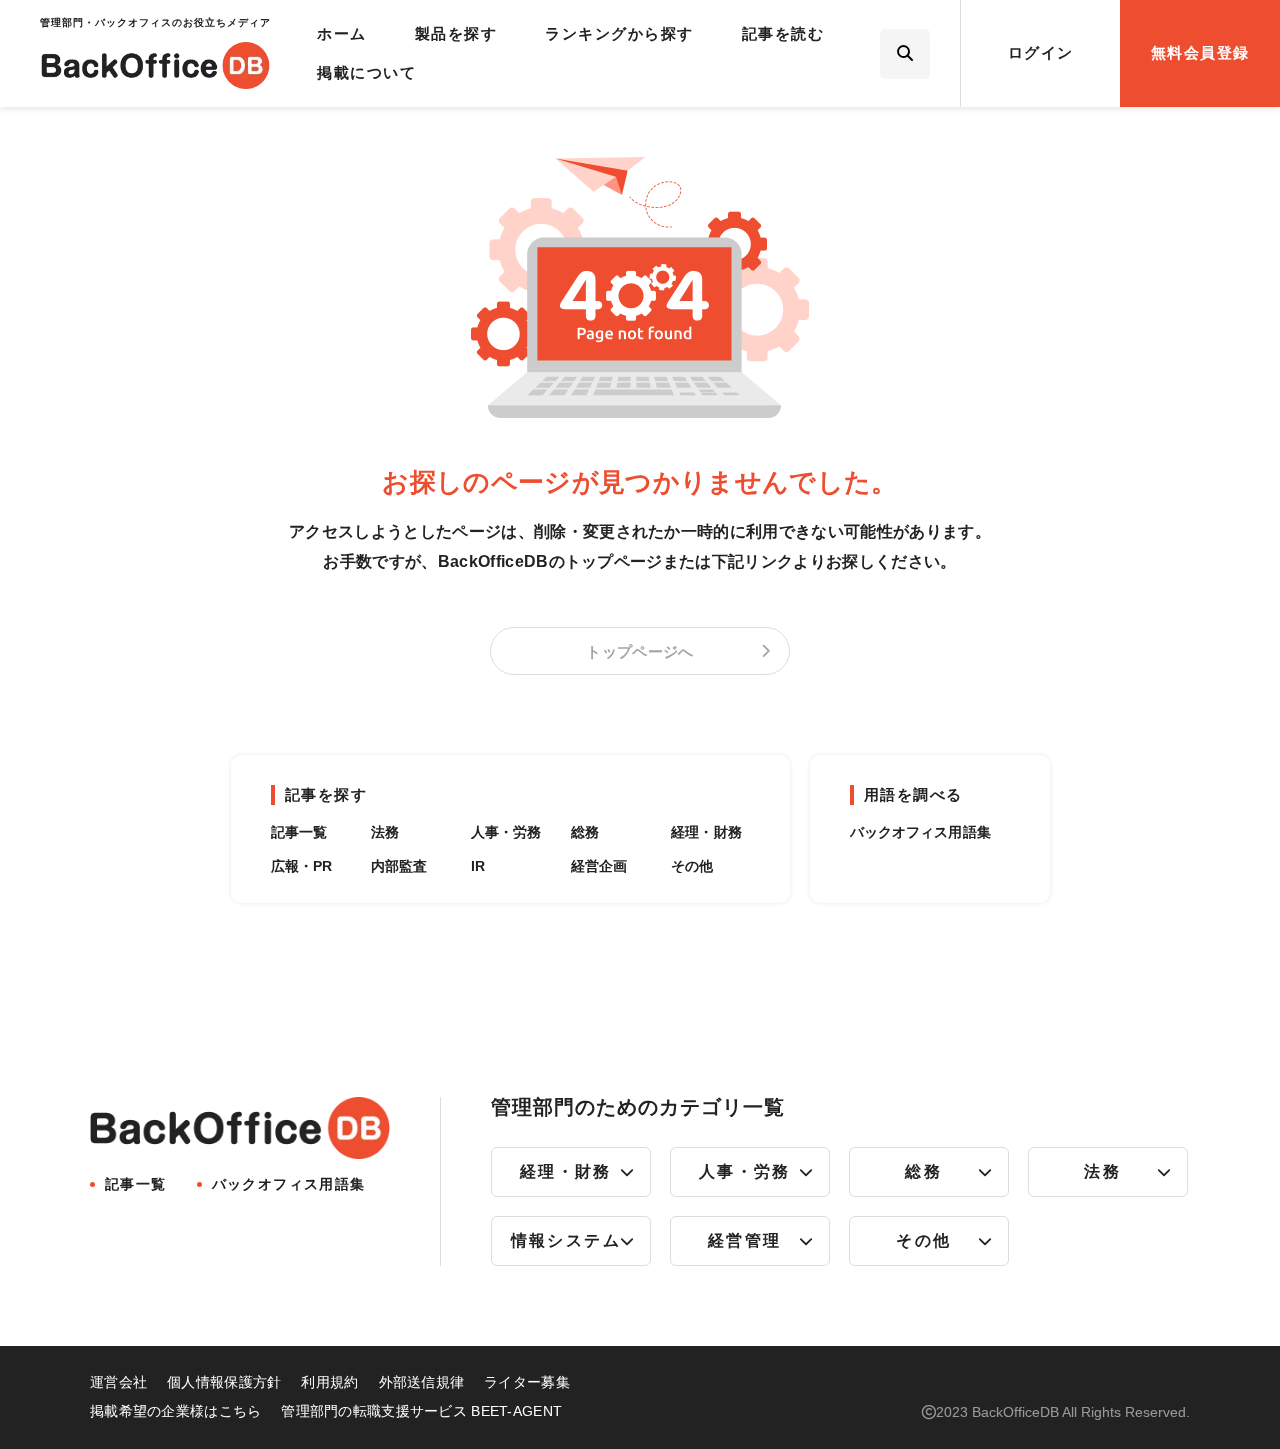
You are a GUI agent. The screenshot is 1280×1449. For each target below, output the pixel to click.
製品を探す (456, 33)
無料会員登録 (1200, 52)
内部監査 (399, 866)
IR (478, 866)
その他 (692, 866)
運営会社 (118, 1382)
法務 (385, 832)
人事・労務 (506, 832)
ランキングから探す (619, 33)
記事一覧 (299, 832)
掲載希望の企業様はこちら (175, 1411)
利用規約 (329, 1382)
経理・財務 (706, 832)
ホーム (342, 33)
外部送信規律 (422, 1382)
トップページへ (639, 651)
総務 (585, 832)
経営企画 (599, 866)
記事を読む (783, 33)
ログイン (1041, 52)
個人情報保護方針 (224, 1382)
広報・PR (302, 866)
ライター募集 (527, 1382)
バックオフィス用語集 (920, 832)
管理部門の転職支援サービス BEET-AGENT (421, 1411)
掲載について (366, 72)
